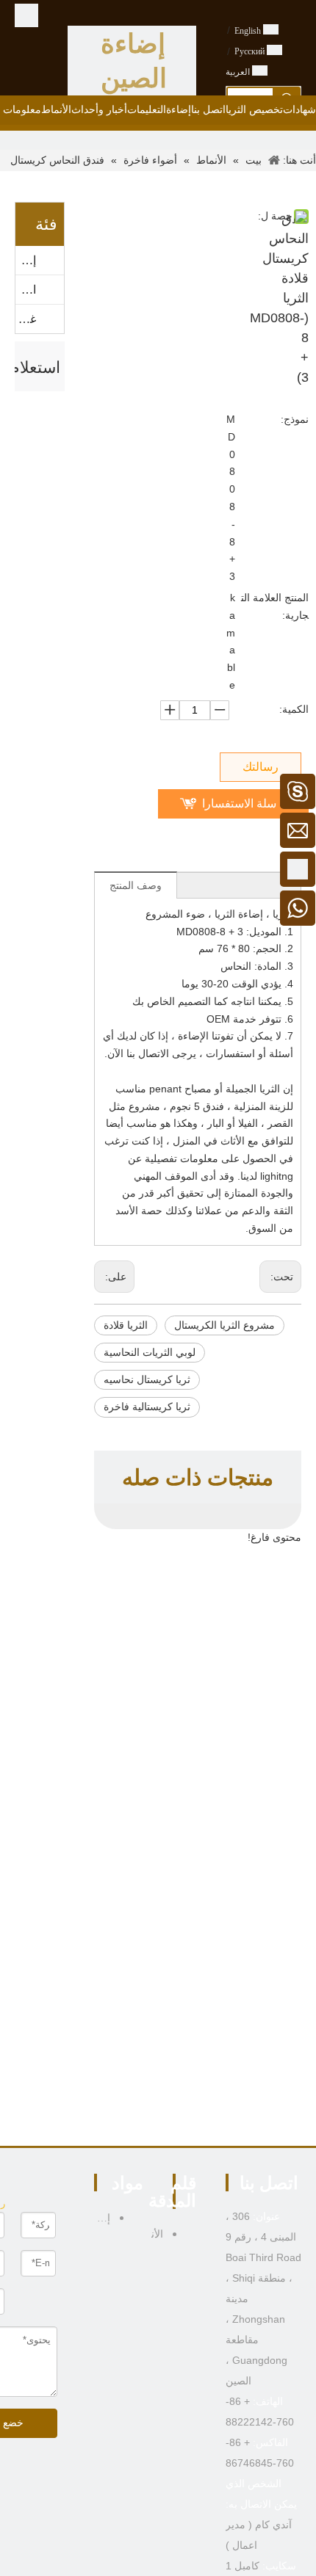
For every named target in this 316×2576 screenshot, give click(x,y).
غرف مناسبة (26, 319)
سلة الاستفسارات (239, 808)
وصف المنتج (136, 886)
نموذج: (295, 419)
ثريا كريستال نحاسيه (147, 1380)
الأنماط (26, 290)
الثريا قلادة (126, 1325)
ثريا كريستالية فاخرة (147, 1407)
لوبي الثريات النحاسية (150, 1353)
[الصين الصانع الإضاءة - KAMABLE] (26, 15)
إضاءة (26, 260)
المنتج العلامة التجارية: (275, 606)
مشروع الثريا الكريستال (225, 1325)
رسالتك (261, 767)
